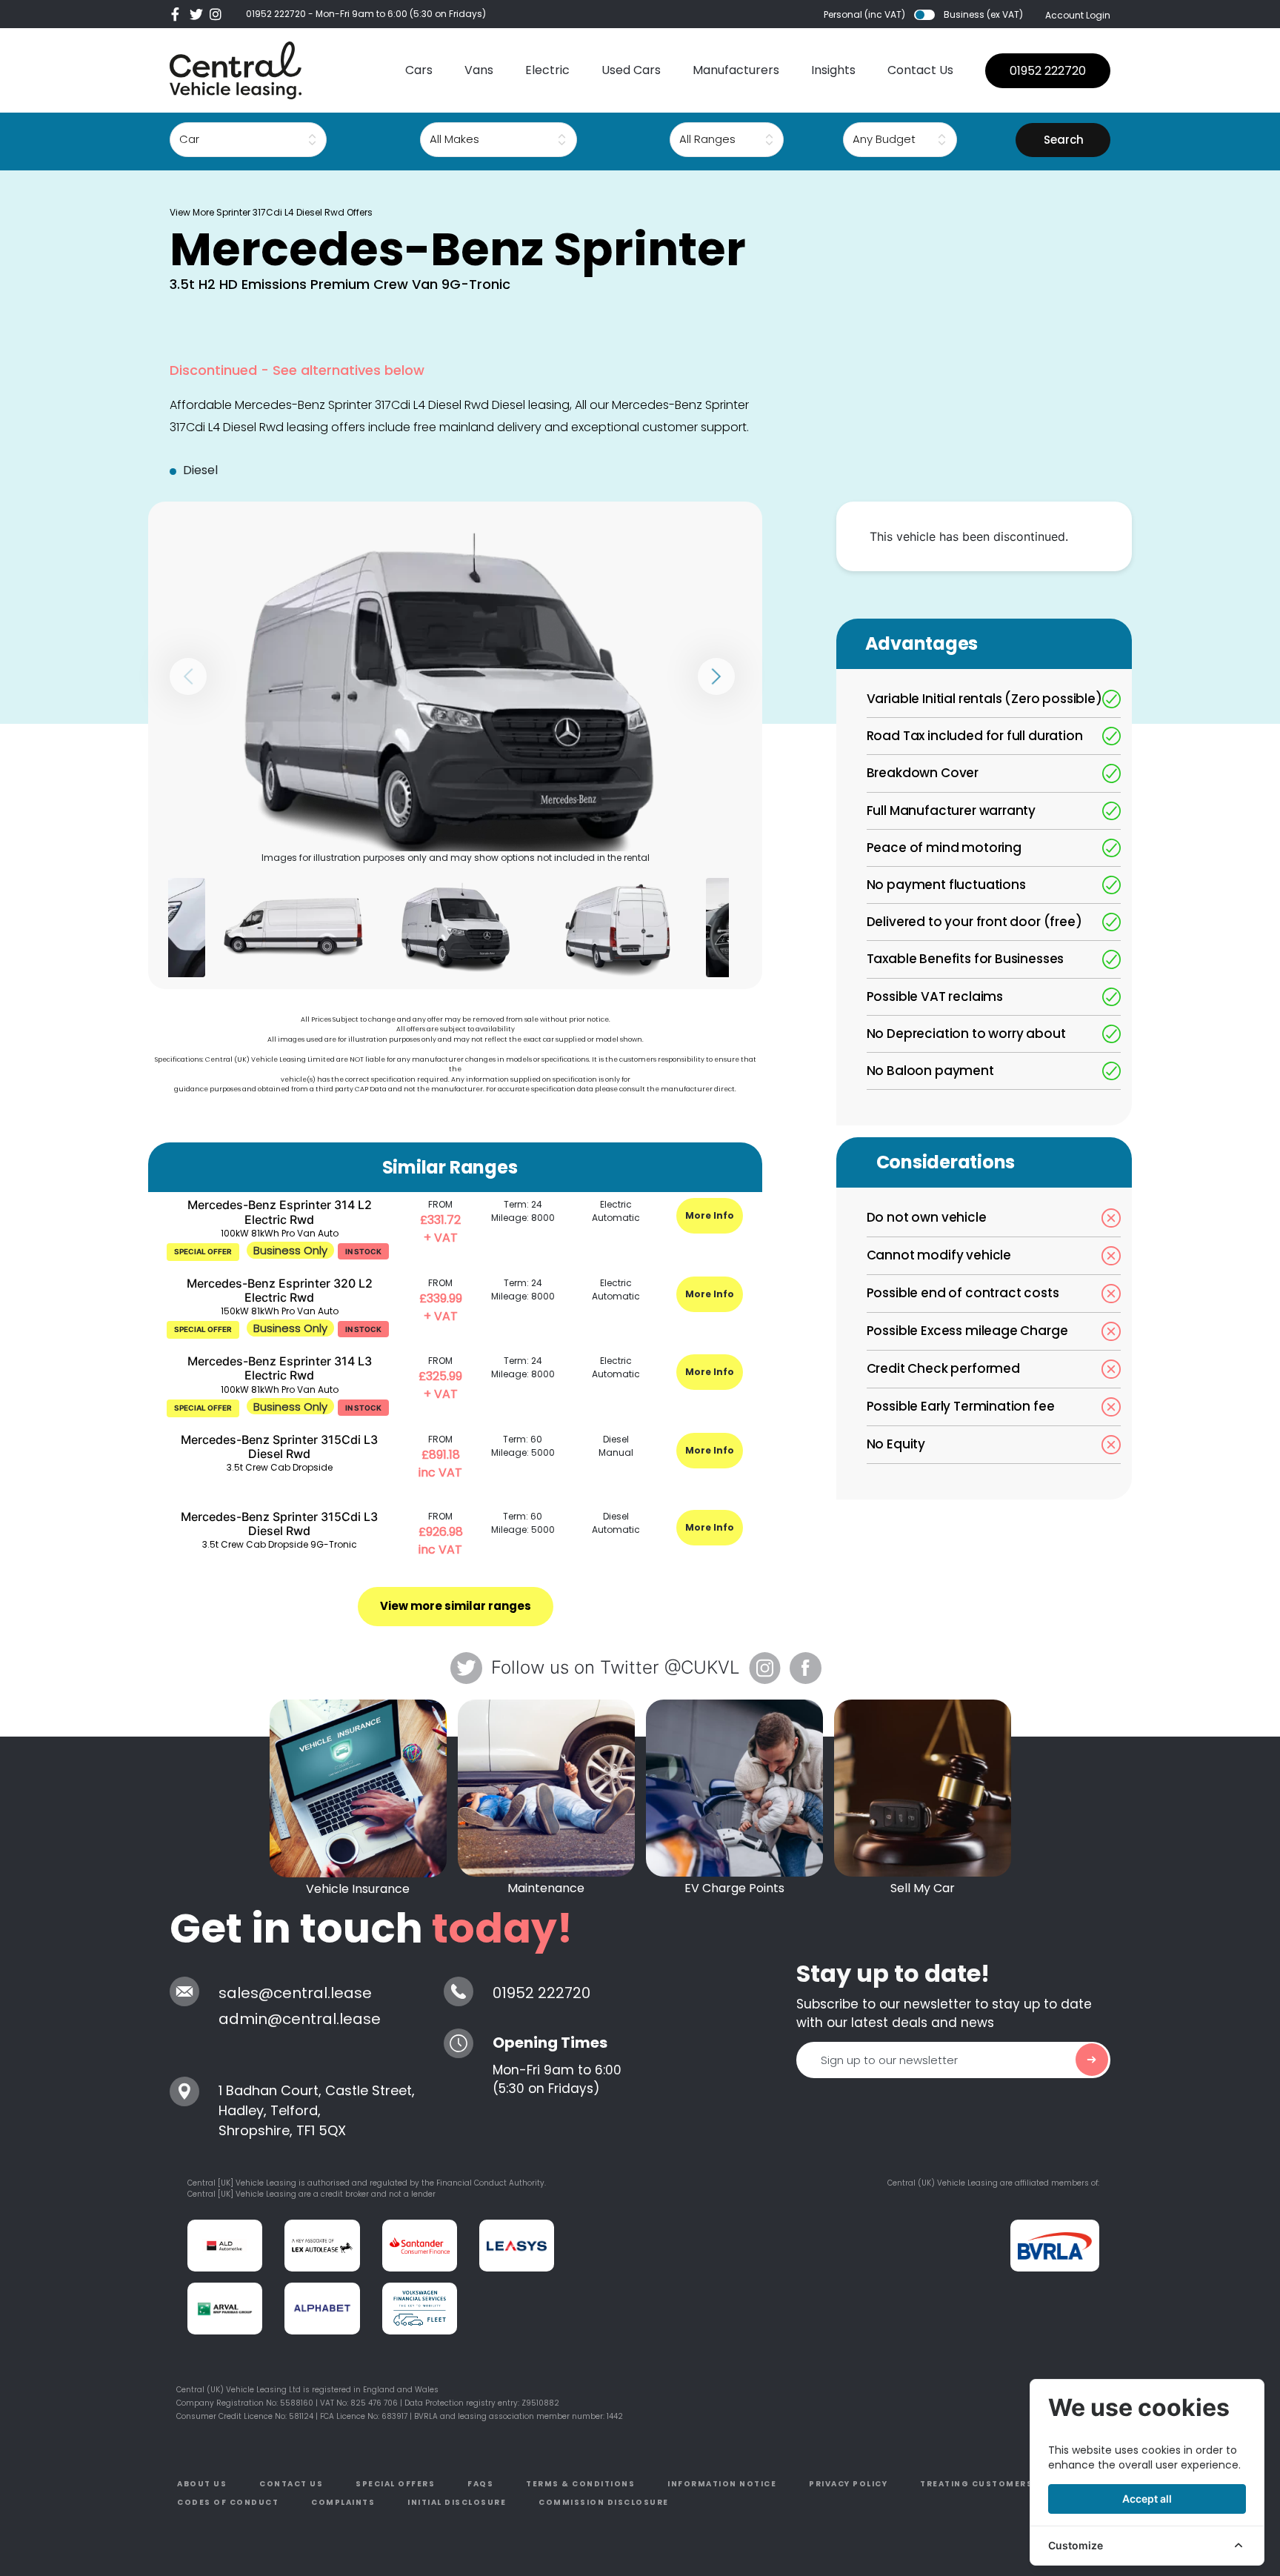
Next (716, 676)
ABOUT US (202, 2484)
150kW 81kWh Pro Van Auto (280, 1311)
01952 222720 (276, 14)
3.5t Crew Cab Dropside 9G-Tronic (280, 1544)
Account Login (1078, 15)
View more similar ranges (456, 1606)
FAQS (480, 2484)
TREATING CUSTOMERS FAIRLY (994, 2484)
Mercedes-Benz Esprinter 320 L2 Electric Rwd (280, 1290)
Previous (188, 676)
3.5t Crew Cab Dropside (280, 1467)
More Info (710, 1215)
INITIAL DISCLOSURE (457, 2502)
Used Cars (631, 70)
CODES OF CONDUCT (228, 2502)
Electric (547, 70)
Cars (419, 70)
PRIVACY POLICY (848, 2484)
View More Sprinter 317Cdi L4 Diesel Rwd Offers (271, 212)
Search (1064, 140)
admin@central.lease (300, 2019)
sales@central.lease (295, 1993)
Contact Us (920, 70)
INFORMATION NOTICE (722, 2484)
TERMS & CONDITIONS (580, 2484)
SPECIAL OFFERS (395, 2484)
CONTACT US (291, 2484)
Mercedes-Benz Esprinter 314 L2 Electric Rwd (280, 1212)
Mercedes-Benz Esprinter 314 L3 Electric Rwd (280, 1368)
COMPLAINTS (343, 2502)
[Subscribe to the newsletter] (1092, 2060)
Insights (833, 70)
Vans (479, 70)
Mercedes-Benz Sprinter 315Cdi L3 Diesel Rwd (279, 1447)
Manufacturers (736, 70)
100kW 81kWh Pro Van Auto (280, 1233)
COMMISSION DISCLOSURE (604, 2502)
